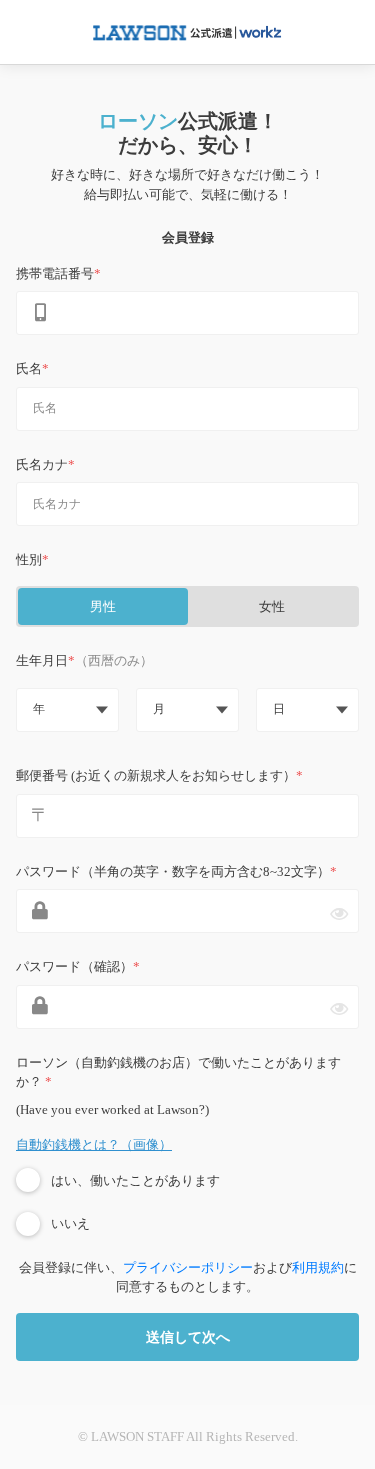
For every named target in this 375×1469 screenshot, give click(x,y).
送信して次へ (188, 1337)
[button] (67, 710)
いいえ (70, 1223)
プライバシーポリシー (188, 1267)
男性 (103, 606)
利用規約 (318, 1267)
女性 (272, 606)
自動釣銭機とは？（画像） (94, 1144)
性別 (29, 559)
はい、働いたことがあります (135, 1180)
